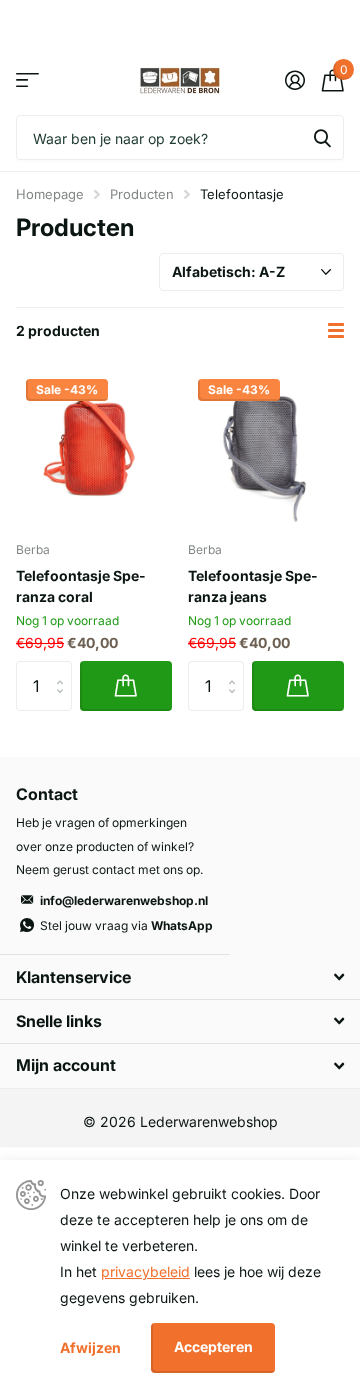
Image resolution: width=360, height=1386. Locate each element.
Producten (142, 194)
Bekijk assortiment (27, 80)
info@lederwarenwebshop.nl (124, 900)
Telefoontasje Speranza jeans (252, 586)
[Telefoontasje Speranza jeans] (266, 447)
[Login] (294, 80)
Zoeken (322, 137)
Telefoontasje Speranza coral (80, 586)
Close (180, 976)
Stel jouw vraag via (126, 925)
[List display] (336, 331)
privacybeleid (145, 1271)
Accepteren (213, 1346)
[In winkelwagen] (126, 686)
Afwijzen (90, 1347)
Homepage (50, 194)
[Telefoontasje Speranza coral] (94, 447)
